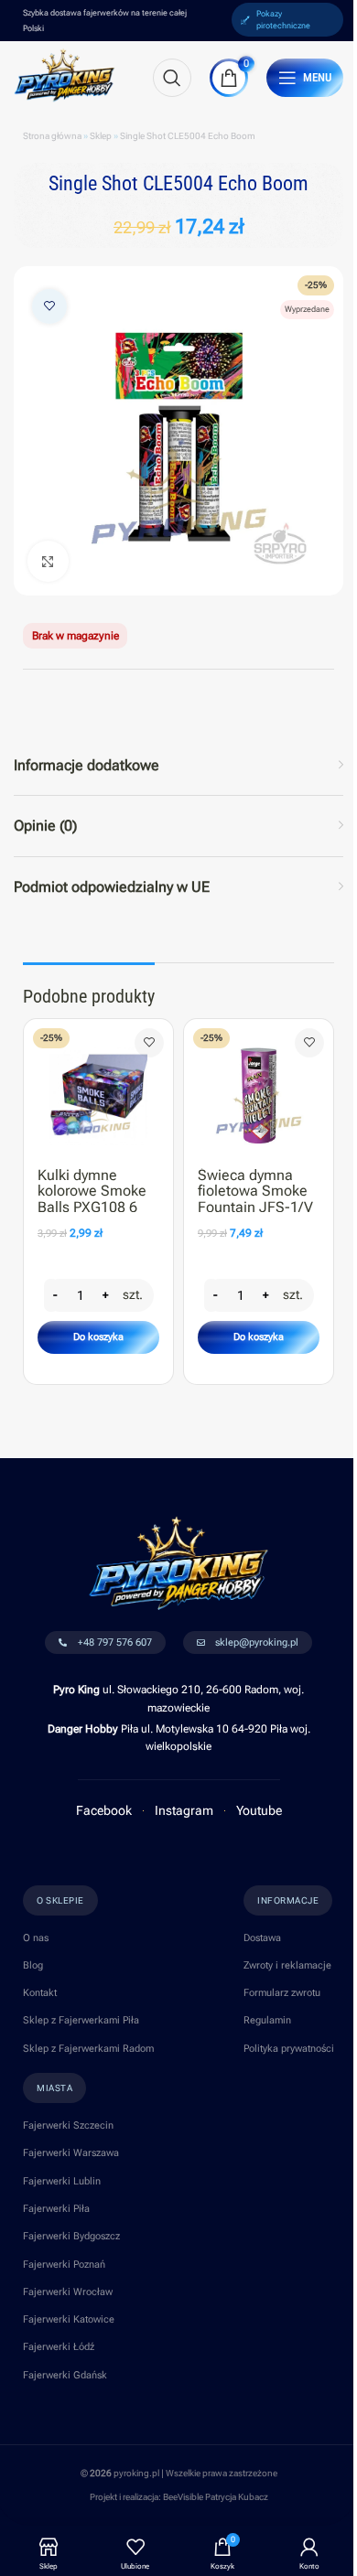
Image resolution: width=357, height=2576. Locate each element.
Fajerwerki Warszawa (71, 2153)
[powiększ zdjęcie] (48, 561)
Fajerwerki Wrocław (68, 2292)
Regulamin (267, 2020)
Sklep (101, 136)
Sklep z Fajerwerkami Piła (81, 2020)
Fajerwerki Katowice (69, 2319)
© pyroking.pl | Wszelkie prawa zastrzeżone (179, 2473)
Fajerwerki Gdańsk (65, 2375)
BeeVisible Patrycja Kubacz (216, 2497)
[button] (98, 1337)
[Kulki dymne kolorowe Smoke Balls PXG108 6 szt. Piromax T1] (98, 1089)
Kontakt (40, 1993)
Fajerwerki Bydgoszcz (71, 2236)
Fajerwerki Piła (56, 2209)
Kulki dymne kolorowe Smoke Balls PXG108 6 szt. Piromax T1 (92, 1199)
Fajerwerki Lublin (62, 2181)
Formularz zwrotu (282, 1993)
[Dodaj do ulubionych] (49, 306)
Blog (33, 1965)
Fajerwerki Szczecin (68, 2125)
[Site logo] (65, 74)
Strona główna (52, 136)
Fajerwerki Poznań (64, 2265)
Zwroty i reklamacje (287, 1965)
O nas (36, 1938)
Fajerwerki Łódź (59, 2347)
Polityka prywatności (289, 2049)
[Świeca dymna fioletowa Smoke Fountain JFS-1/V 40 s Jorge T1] (259, 1089)
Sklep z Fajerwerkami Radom (88, 2049)
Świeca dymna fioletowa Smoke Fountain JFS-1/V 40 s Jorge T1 (255, 1199)
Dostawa (262, 1938)
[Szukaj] (172, 78)
